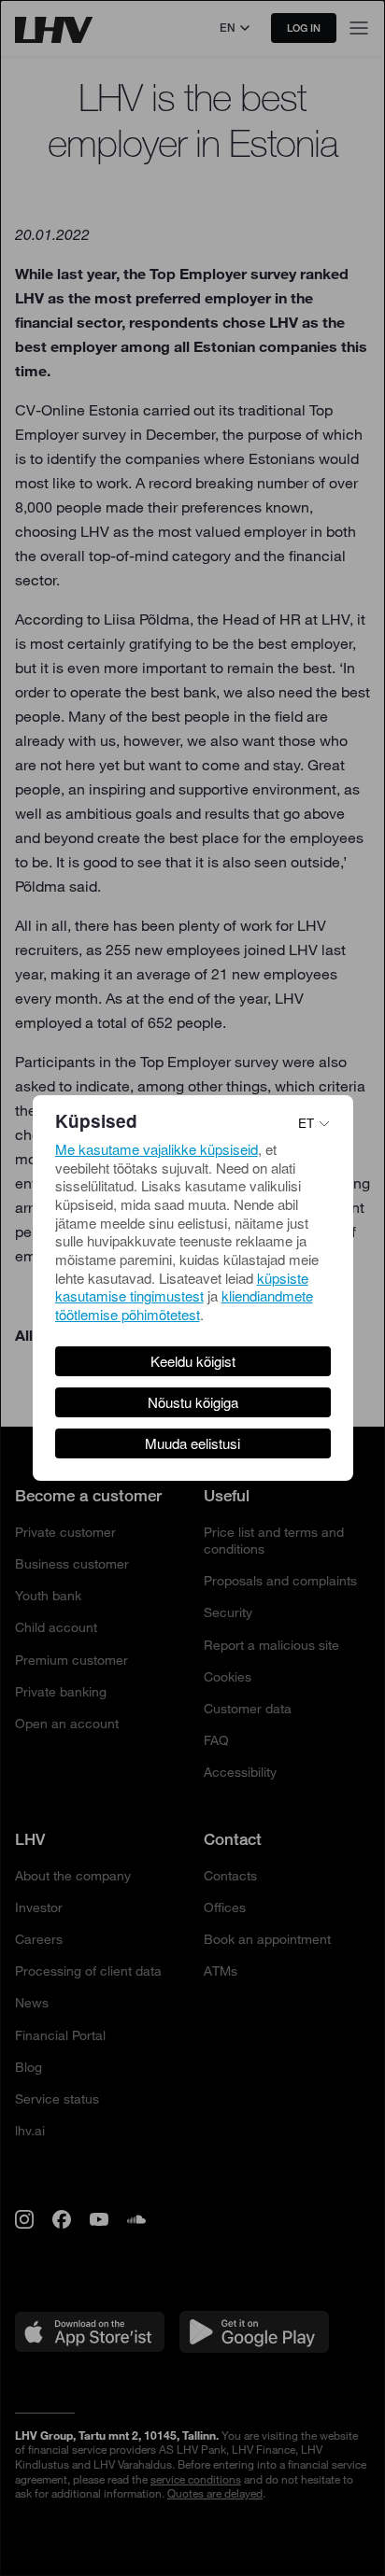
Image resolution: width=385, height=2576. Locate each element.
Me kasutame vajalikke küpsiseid (157, 1149)
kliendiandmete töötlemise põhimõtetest (184, 1305)
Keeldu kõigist (193, 1361)
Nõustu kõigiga (193, 1402)
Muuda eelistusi (192, 1443)
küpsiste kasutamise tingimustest (182, 1287)
